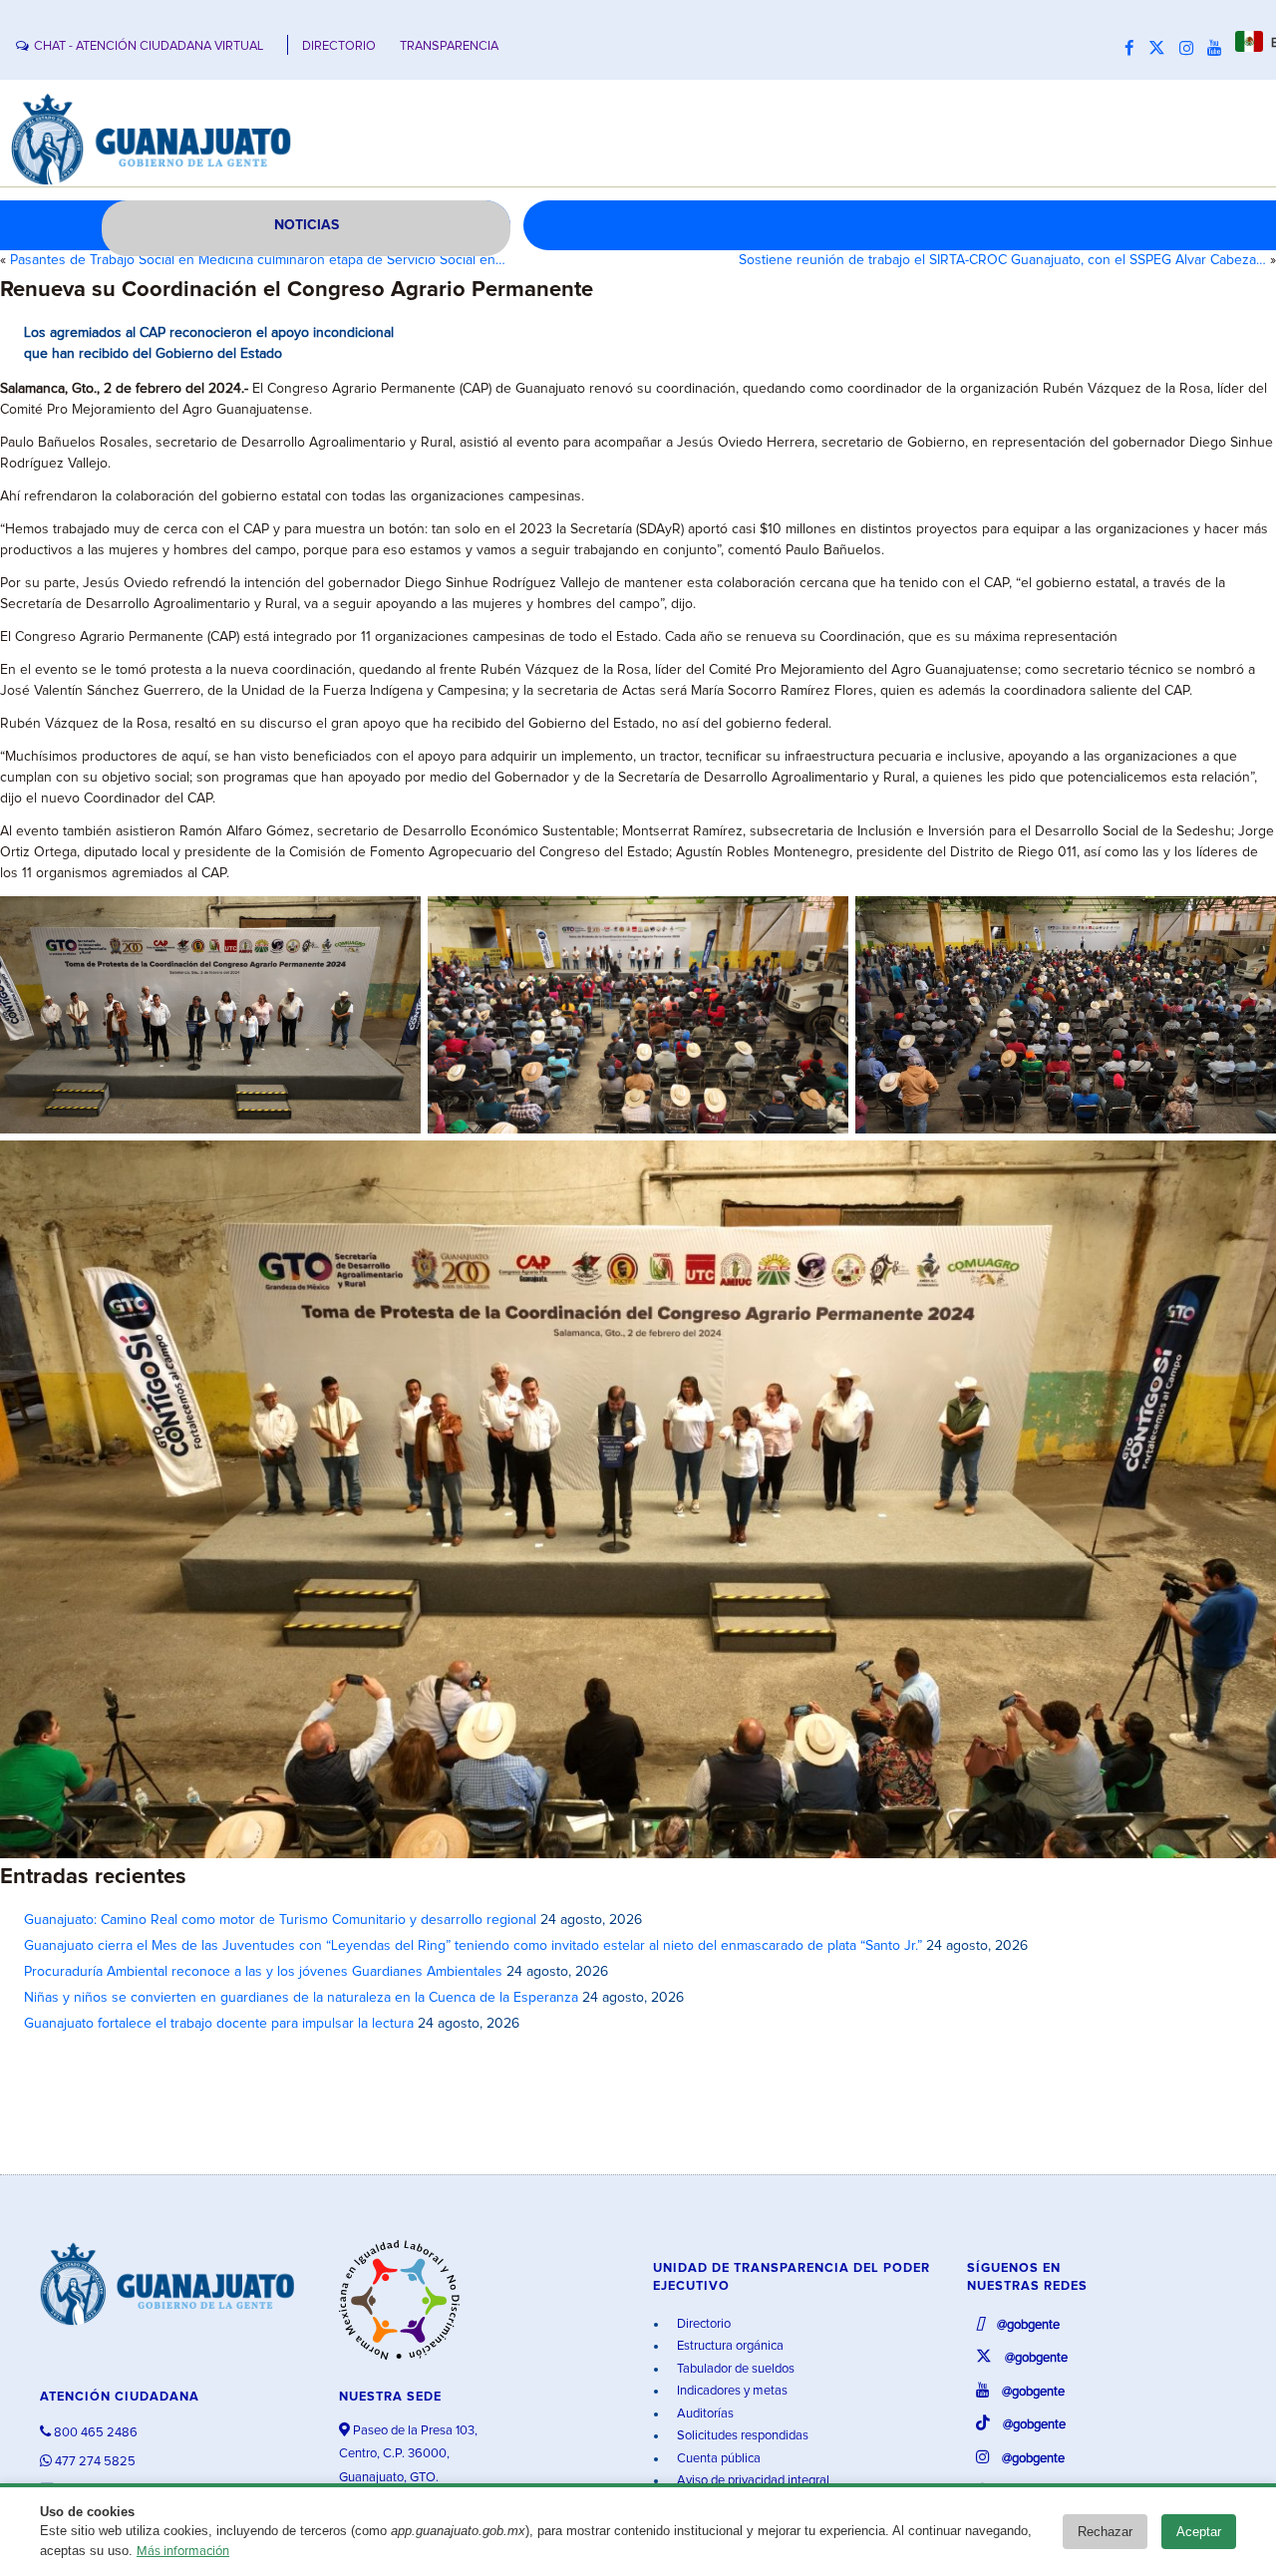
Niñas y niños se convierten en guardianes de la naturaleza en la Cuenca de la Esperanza (301, 1998)
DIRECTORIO (339, 46)
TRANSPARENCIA (449, 46)
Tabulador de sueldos (734, 2369)
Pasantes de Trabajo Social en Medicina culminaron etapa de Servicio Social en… (258, 260)
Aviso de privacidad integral (752, 2481)
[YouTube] (1219, 49)
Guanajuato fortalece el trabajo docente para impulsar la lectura (219, 2024)
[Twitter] (1162, 49)
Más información (183, 2552)
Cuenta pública (717, 2459)
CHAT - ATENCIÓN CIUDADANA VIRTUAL (149, 46)
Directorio (702, 2324)
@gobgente (1027, 2325)
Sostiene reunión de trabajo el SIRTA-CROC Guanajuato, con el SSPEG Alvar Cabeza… (1002, 260)
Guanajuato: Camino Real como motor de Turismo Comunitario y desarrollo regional (280, 1920)
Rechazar (1105, 2532)
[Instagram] (1191, 49)
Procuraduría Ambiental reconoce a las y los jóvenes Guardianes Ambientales (263, 1972)
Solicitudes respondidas (741, 2436)
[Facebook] (1134, 49)
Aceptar (1199, 2532)
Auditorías (704, 2414)
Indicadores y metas (731, 2391)
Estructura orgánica (729, 2346)
